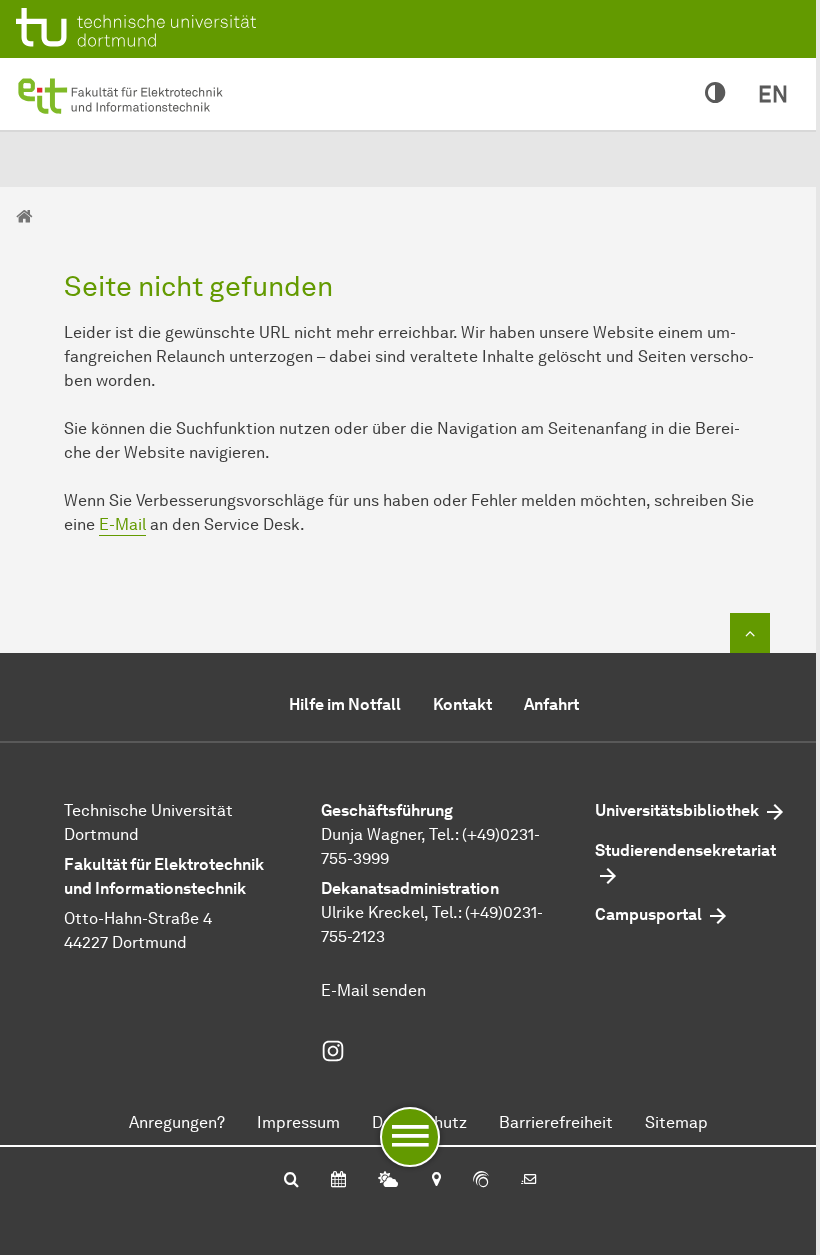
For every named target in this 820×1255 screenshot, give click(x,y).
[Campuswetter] (388, 1181)
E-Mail (122, 524)
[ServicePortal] (481, 1181)
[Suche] (291, 1181)
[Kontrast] (715, 94)
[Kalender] (338, 1181)
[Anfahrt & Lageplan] (435, 1181)
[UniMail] (529, 1181)
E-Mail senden (373, 990)
